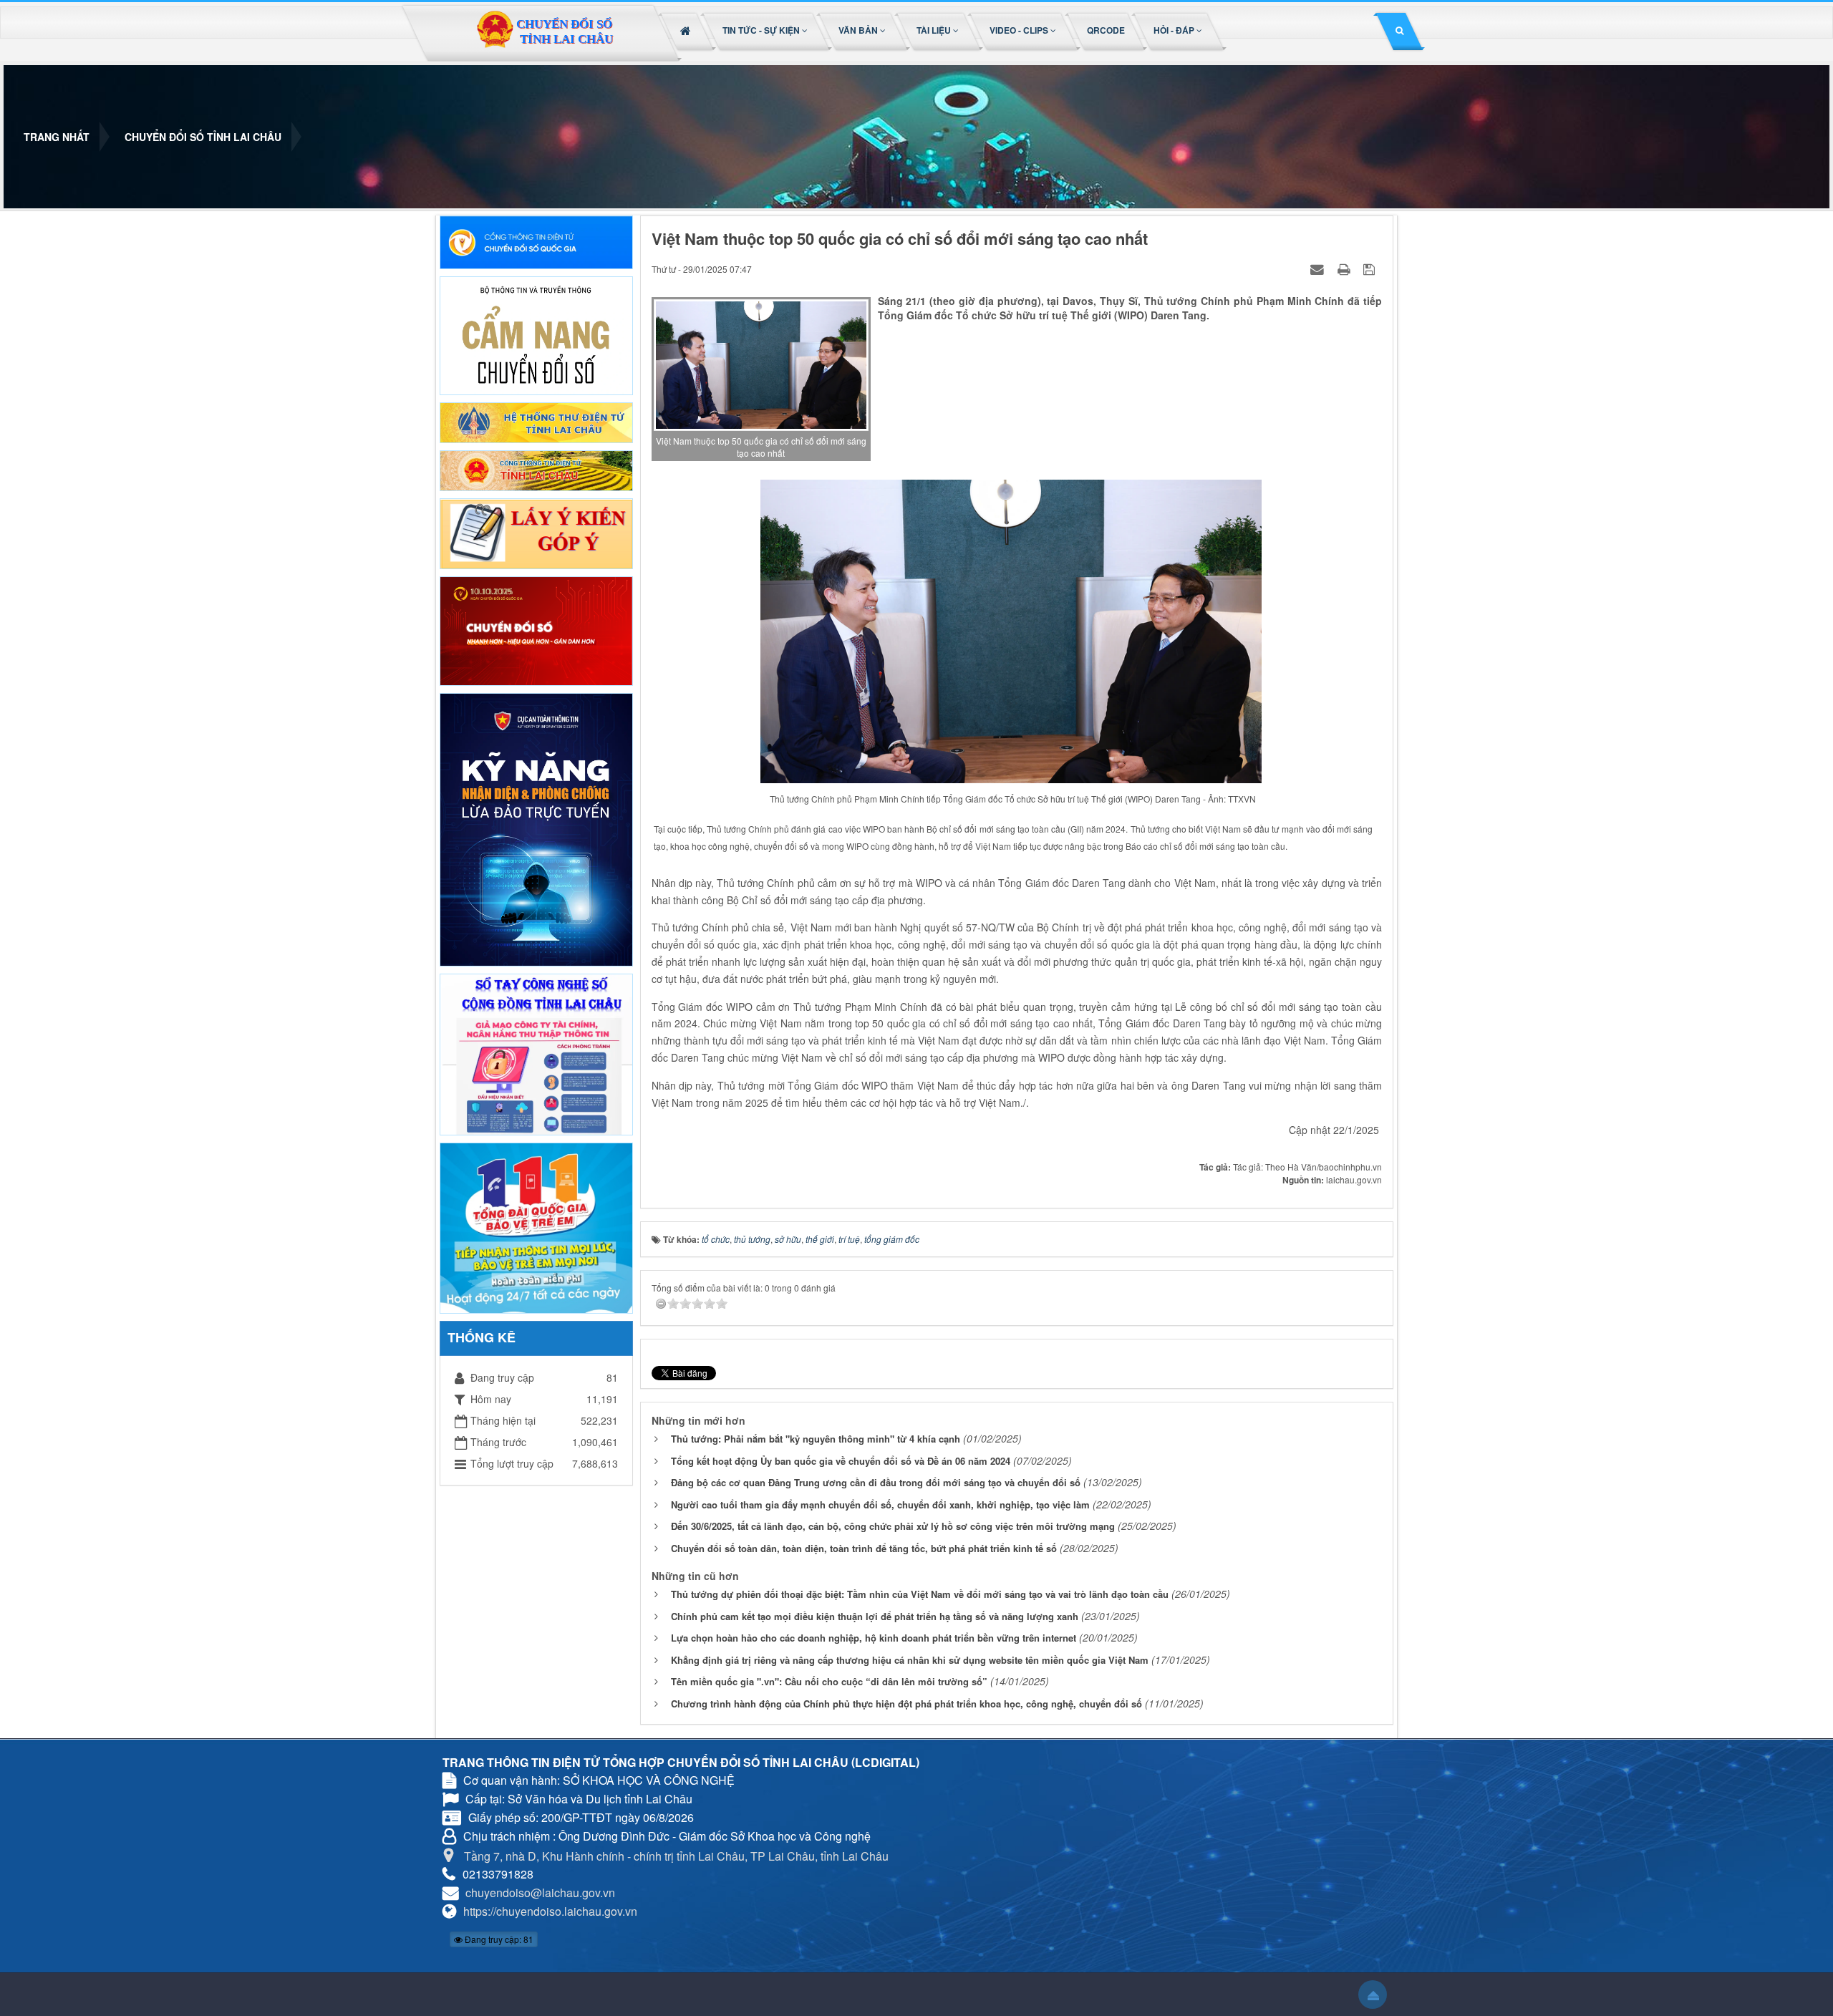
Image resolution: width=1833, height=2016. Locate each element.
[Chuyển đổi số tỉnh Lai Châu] (544, 33)
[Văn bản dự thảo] (536, 532)
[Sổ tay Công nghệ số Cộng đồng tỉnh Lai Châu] (536, 1053)
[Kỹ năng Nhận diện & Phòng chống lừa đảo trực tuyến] (536, 828)
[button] (766, 30)
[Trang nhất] (687, 30)
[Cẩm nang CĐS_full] (536, 334)
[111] (536, 1226)
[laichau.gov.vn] (536, 469)
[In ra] (1345, 268)
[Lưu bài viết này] (1371, 268)
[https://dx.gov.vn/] (536, 241)
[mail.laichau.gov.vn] (536, 421)
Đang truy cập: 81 (498, 1939)
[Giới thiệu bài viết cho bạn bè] (1319, 268)
